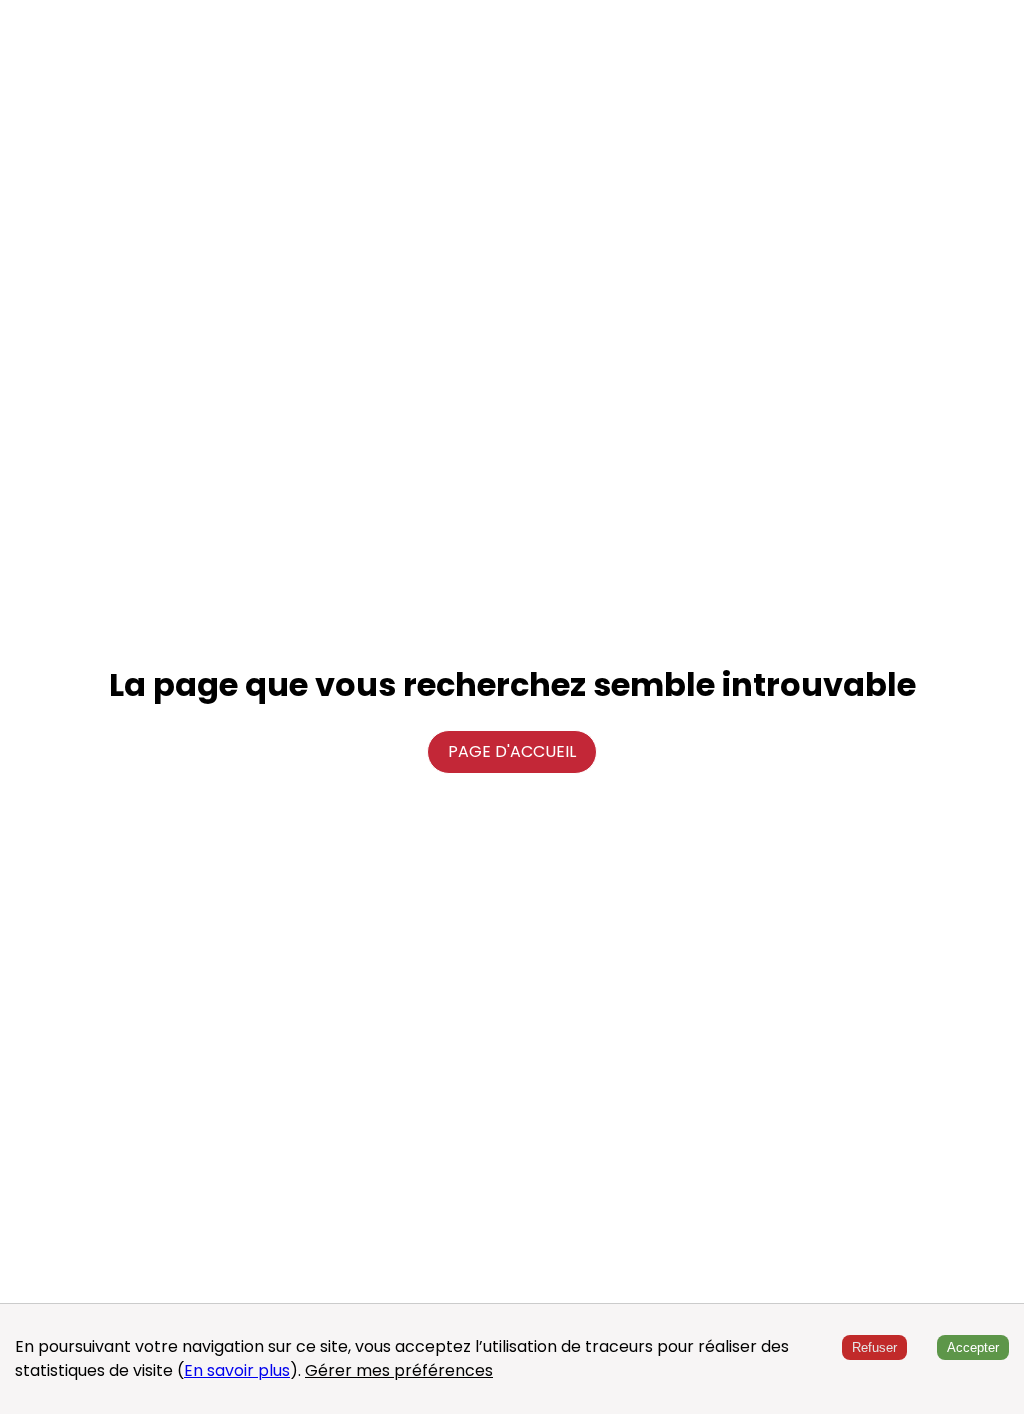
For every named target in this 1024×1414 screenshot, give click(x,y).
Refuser (874, 1347)
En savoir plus (237, 1370)
